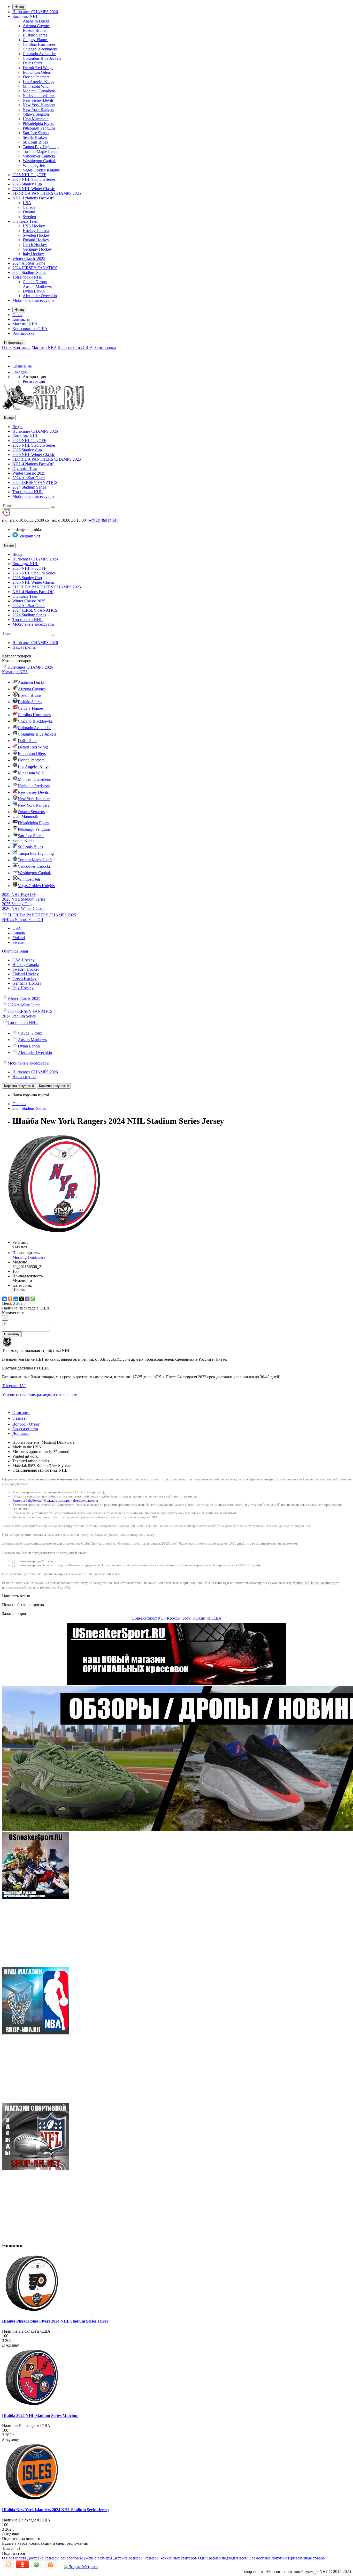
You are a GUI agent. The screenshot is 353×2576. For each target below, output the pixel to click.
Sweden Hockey (36, 235)
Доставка (21, 1433)
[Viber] (27, 1299)
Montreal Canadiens (39, 91)
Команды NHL (25, 16)
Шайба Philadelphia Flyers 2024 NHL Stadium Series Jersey (55, 2321)
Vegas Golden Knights (41, 170)
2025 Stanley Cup (27, 184)
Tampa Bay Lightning (41, 147)
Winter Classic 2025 (29, 259)
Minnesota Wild (36, 86)
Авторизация (34, 377)
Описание (21, 1413)
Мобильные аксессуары (33, 300)
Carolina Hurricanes (39, 44)
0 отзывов (20, 1247)
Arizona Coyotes (37, 26)
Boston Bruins (34, 30)
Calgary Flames (36, 40)
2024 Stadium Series (29, 272)
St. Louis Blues (35, 142)
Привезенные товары (307, 2558)
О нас (17, 315)
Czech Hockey (35, 245)
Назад (19, 7)
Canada (29, 207)
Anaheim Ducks (36, 21)
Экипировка (23, 333)
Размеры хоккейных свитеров (171, 2558)
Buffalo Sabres (35, 35)
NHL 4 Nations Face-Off (33, 198)
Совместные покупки (268, 2558)
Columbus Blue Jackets (42, 58)
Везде (17, 427)
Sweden (29, 217)
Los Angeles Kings (38, 82)
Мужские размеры (57, 1500)
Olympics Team (25, 221)
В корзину (12, 1334)
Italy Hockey (33, 254)
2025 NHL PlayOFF (29, 175)
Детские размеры (85, 1500)
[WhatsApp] (33, 1299)
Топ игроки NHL (28, 277)
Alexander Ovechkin (40, 296)
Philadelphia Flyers (38, 123)
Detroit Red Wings (38, 68)
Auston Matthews (37, 286)
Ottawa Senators (36, 114)
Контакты (21, 319)
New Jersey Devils (38, 100)
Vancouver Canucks (39, 156)
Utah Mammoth (36, 119)
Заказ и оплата (25, 1429)
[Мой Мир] (16, 1299)
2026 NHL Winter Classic (34, 189)
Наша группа (24, 647)
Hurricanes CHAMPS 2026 (35, 12)
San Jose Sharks (36, 133)
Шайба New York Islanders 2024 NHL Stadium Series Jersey (56, 2510)
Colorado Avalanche (39, 54)
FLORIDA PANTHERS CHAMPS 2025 (47, 193)
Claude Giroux (35, 282)
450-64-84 (102, 521)
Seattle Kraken (35, 137)
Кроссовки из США (30, 329)
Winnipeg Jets (34, 165)
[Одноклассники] (10, 1299)
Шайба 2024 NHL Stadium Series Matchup (40, 2416)
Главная (19, 1104)
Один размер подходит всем (223, 2558)
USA (27, 203)
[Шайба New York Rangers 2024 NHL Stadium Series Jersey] (54, 1234)
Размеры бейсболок (27, 1500)
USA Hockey (34, 226)
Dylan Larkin (34, 291)
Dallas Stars (32, 63)
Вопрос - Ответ (27, 1424)
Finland (29, 212)
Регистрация (34, 381)
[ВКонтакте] (4, 1299)
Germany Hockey (37, 249)
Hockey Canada (36, 231)
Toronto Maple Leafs (40, 151)
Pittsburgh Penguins (39, 128)
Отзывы (21, 1418)
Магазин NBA (25, 324)
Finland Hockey (36, 240)
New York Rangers (38, 110)
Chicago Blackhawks (40, 49)
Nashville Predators (39, 96)
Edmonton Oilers (37, 72)
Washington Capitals (40, 161)
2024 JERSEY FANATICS (35, 268)
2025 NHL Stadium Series (34, 179)
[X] (21, 1299)
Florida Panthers (36, 77)
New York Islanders (39, 105)
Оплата (20, 2558)
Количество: (13, 1313)
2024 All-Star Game (29, 263)
